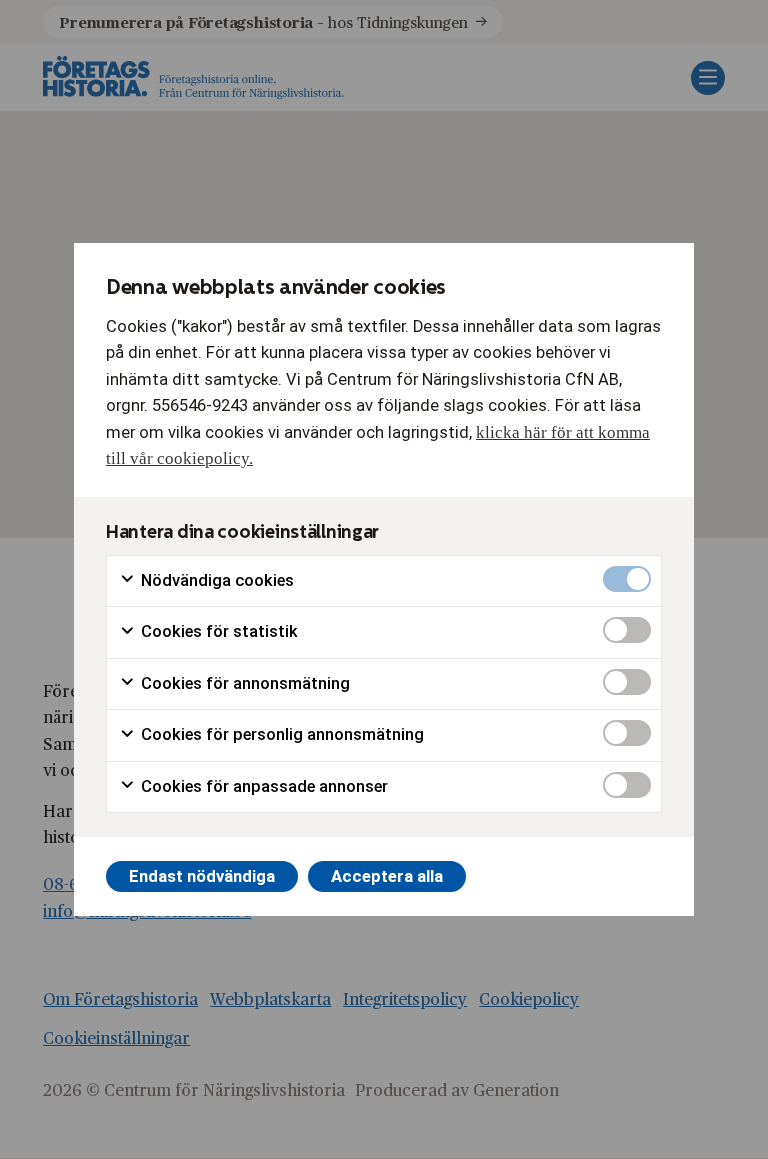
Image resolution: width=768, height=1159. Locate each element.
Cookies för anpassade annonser (262, 786)
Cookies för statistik (217, 631)
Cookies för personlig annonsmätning (280, 734)
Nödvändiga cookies (215, 580)
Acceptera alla (387, 876)
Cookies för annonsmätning (243, 683)
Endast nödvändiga (202, 876)
